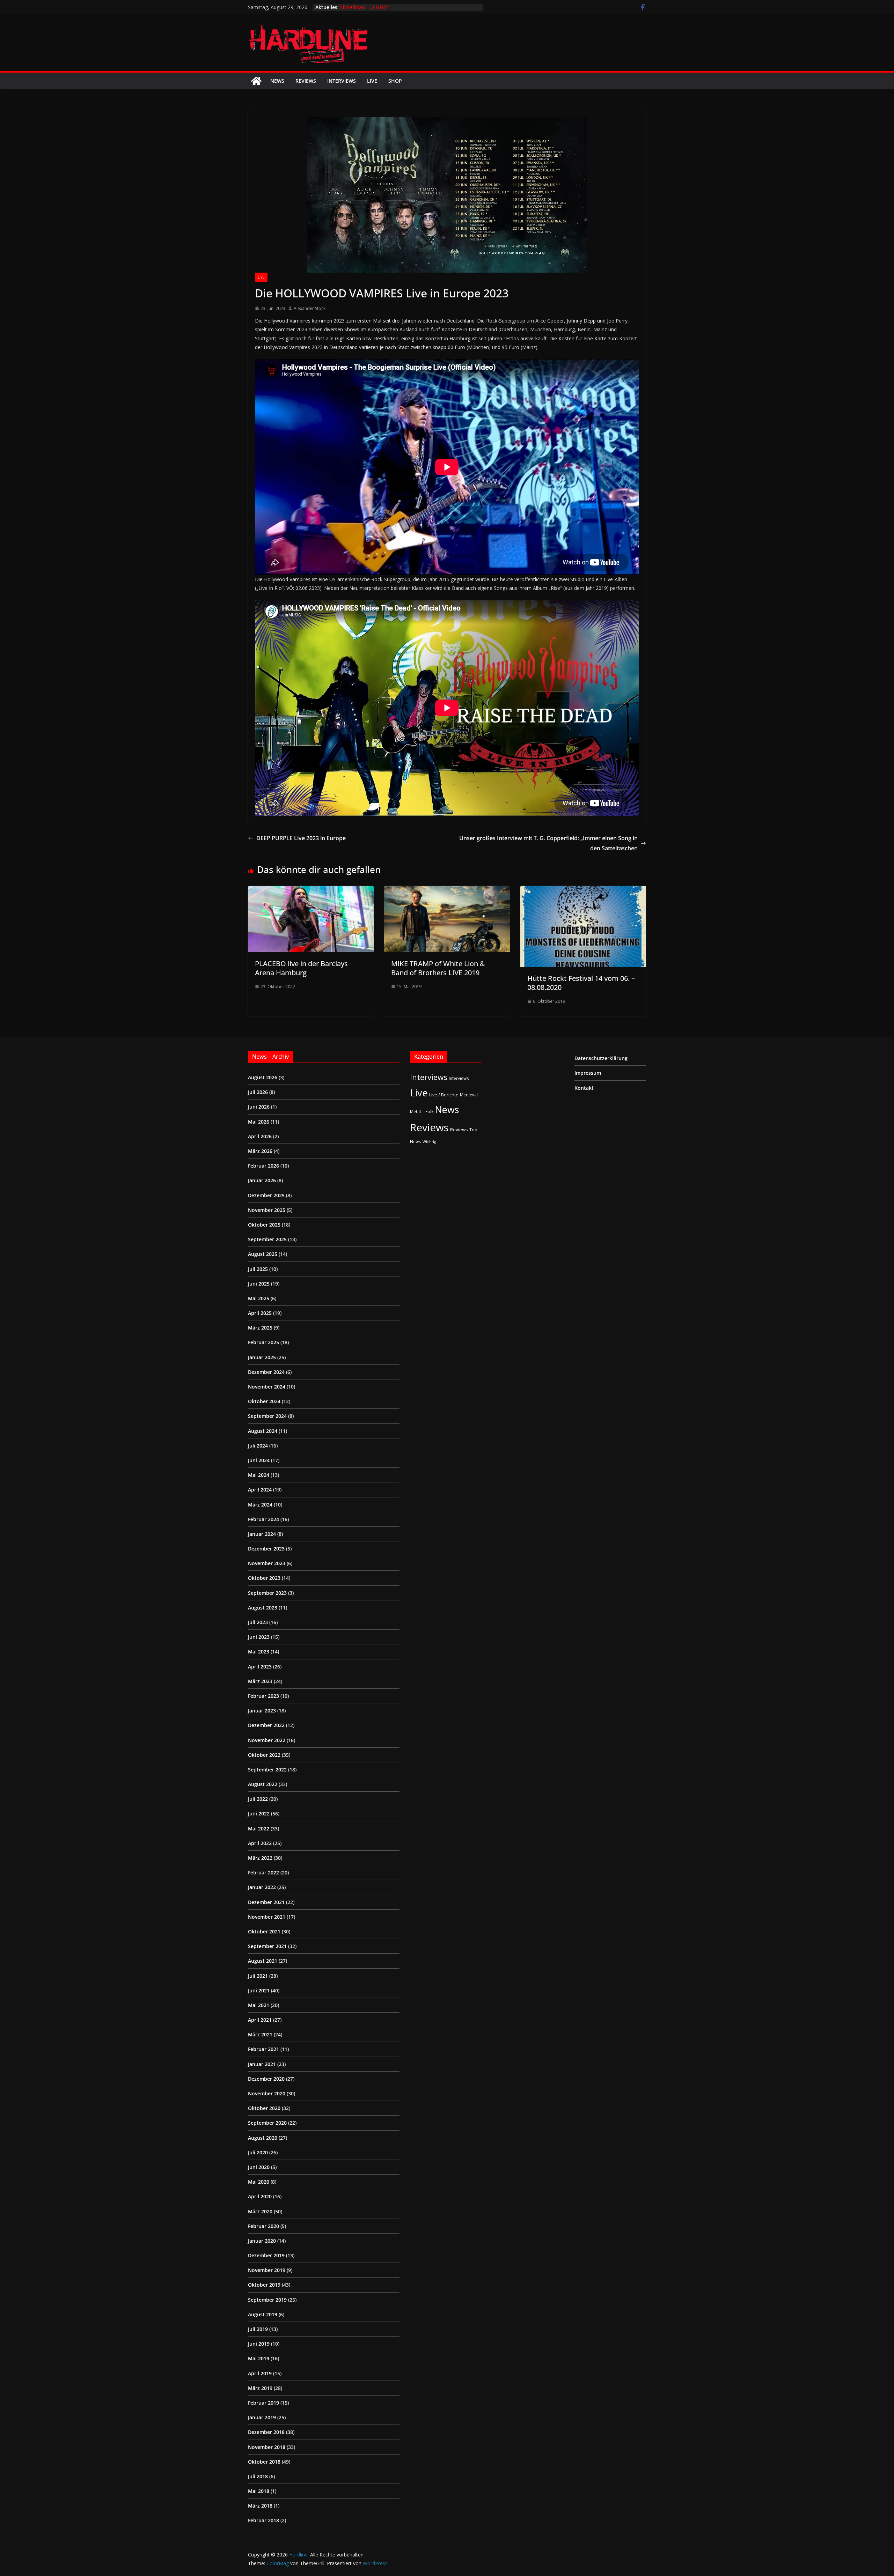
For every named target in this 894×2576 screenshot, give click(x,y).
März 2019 (260, 2388)
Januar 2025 (262, 1357)
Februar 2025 (263, 1342)
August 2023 (263, 1608)
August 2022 (263, 1784)
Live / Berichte (444, 1095)
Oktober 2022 (264, 1755)
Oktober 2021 (264, 1931)
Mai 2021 (259, 2005)
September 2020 (267, 2123)
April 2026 (260, 1136)
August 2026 (263, 1077)
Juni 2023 (259, 1637)
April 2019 (260, 2373)
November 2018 (267, 2447)
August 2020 (263, 2138)
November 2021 (267, 1917)
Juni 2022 (259, 1813)
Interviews (342, 81)
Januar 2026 (262, 1180)
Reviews (306, 81)
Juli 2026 (258, 1092)
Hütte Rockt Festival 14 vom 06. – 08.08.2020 (581, 983)
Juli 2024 (258, 1446)
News (277, 81)
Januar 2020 (262, 2241)
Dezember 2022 (266, 1725)
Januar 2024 (262, 1534)
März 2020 (260, 2211)
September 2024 (267, 1416)
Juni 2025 (259, 1284)
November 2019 (267, 2270)
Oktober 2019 (264, 2285)
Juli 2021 (258, 1976)
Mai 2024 (259, 1475)
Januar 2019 (262, 2417)
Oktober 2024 (264, 1401)
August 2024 (263, 1431)
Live (372, 81)
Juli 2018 (258, 2476)
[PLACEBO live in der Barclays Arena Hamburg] (311, 891)
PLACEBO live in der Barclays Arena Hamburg (301, 968)
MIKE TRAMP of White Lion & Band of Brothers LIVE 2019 (438, 968)
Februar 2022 (263, 1872)
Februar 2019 (263, 2403)
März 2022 (260, 1858)
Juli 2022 (258, 1799)
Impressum (588, 1073)
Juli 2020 (258, 2152)
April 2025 (260, 1313)
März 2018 (260, 2506)
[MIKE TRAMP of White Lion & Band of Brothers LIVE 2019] (447, 891)
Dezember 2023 (266, 1549)
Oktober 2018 (264, 2462)
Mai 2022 (259, 1829)
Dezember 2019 (266, 2255)
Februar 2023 (263, 1696)
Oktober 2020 (264, 2108)
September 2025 (267, 1239)
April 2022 (260, 1843)
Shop (395, 81)
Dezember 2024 (266, 1372)
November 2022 (267, 1740)
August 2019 (263, 2314)
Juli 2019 (258, 2329)
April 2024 (260, 1490)
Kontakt (584, 1088)
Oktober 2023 (264, 1578)
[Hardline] (256, 81)
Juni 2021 (259, 1990)
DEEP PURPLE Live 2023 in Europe (301, 838)
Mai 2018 (259, 2491)
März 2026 (260, 1151)
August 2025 (263, 1254)
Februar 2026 (263, 1166)
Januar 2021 (262, 2064)
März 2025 (260, 1328)
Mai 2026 (259, 1122)
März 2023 (260, 1681)
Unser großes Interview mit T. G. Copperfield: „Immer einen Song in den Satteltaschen (548, 843)
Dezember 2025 (266, 1195)
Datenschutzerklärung (601, 1058)
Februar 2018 (263, 2520)
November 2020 (267, 2093)
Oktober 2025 (264, 1225)
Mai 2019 (259, 2358)
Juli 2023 (258, 1622)
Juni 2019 (259, 2344)
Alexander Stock (310, 308)
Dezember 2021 (266, 1902)
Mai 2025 (259, 1298)
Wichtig (429, 1142)
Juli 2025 (258, 1269)
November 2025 (267, 1210)
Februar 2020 (263, 2226)
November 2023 (267, 1563)
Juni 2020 (259, 2167)
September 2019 (267, 2300)
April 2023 (260, 1667)
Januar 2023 (262, 1711)
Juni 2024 (259, 1460)
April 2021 (260, 2020)
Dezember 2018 (266, 2432)
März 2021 (260, 2034)
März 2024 (260, 1505)
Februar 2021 (263, 2049)
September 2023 (267, 1593)
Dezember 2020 (266, 2079)
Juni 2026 (259, 1107)
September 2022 (267, 1770)
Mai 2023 (259, 1652)
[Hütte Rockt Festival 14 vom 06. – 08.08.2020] (583, 891)
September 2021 (267, 1946)
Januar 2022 (262, 1887)
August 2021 (263, 1961)
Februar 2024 (263, 1519)
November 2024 (267, 1387)
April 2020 (260, 2196)
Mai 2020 (259, 2182)
